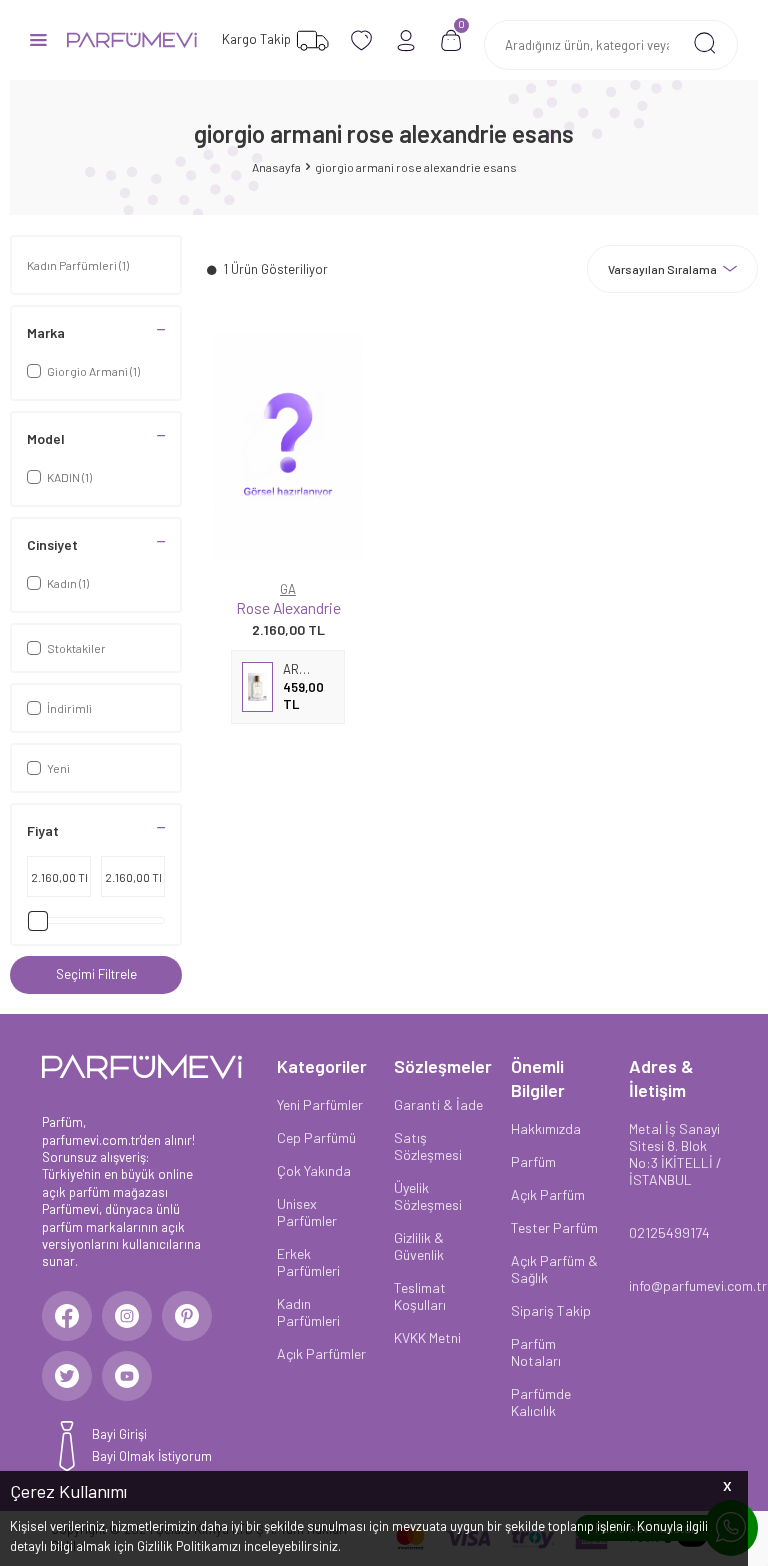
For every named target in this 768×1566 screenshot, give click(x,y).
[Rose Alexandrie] (288, 447)
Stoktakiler (76, 648)
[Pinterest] (187, 1316)
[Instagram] (127, 1316)
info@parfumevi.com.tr (677, 1285)
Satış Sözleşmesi (428, 1146)
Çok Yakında (314, 1170)
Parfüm (533, 1161)
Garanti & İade (438, 1104)
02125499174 (669, 1232)
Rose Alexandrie (288, 607)
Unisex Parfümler (307, 1212)
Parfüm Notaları (536, 1352)
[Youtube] (127, 1376)
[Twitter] (67, 1376)
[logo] (132, 40)
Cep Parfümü (316, 1137)
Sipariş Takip (551, 1310)
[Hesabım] (406, 40)
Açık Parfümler (321, 1353)
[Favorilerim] (361, 40)
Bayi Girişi (119, 1434)
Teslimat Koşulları (420, 1296)
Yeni (58, 768)
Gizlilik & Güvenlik (419, 1246)
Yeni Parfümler (320, 1104)
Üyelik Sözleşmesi (428, 1196)
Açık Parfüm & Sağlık (554, 1269)
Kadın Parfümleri (78, 265)
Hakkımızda (546, 1128)
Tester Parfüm (554, 1227)
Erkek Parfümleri (308, 1262)
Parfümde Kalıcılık (541, 1402)
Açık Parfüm (548, 1194)
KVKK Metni (427, 1337)
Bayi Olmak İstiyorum (152, 1456)
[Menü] (38, 38)
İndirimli (69, 708)
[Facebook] (67, 1316)
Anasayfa (276, 167)
